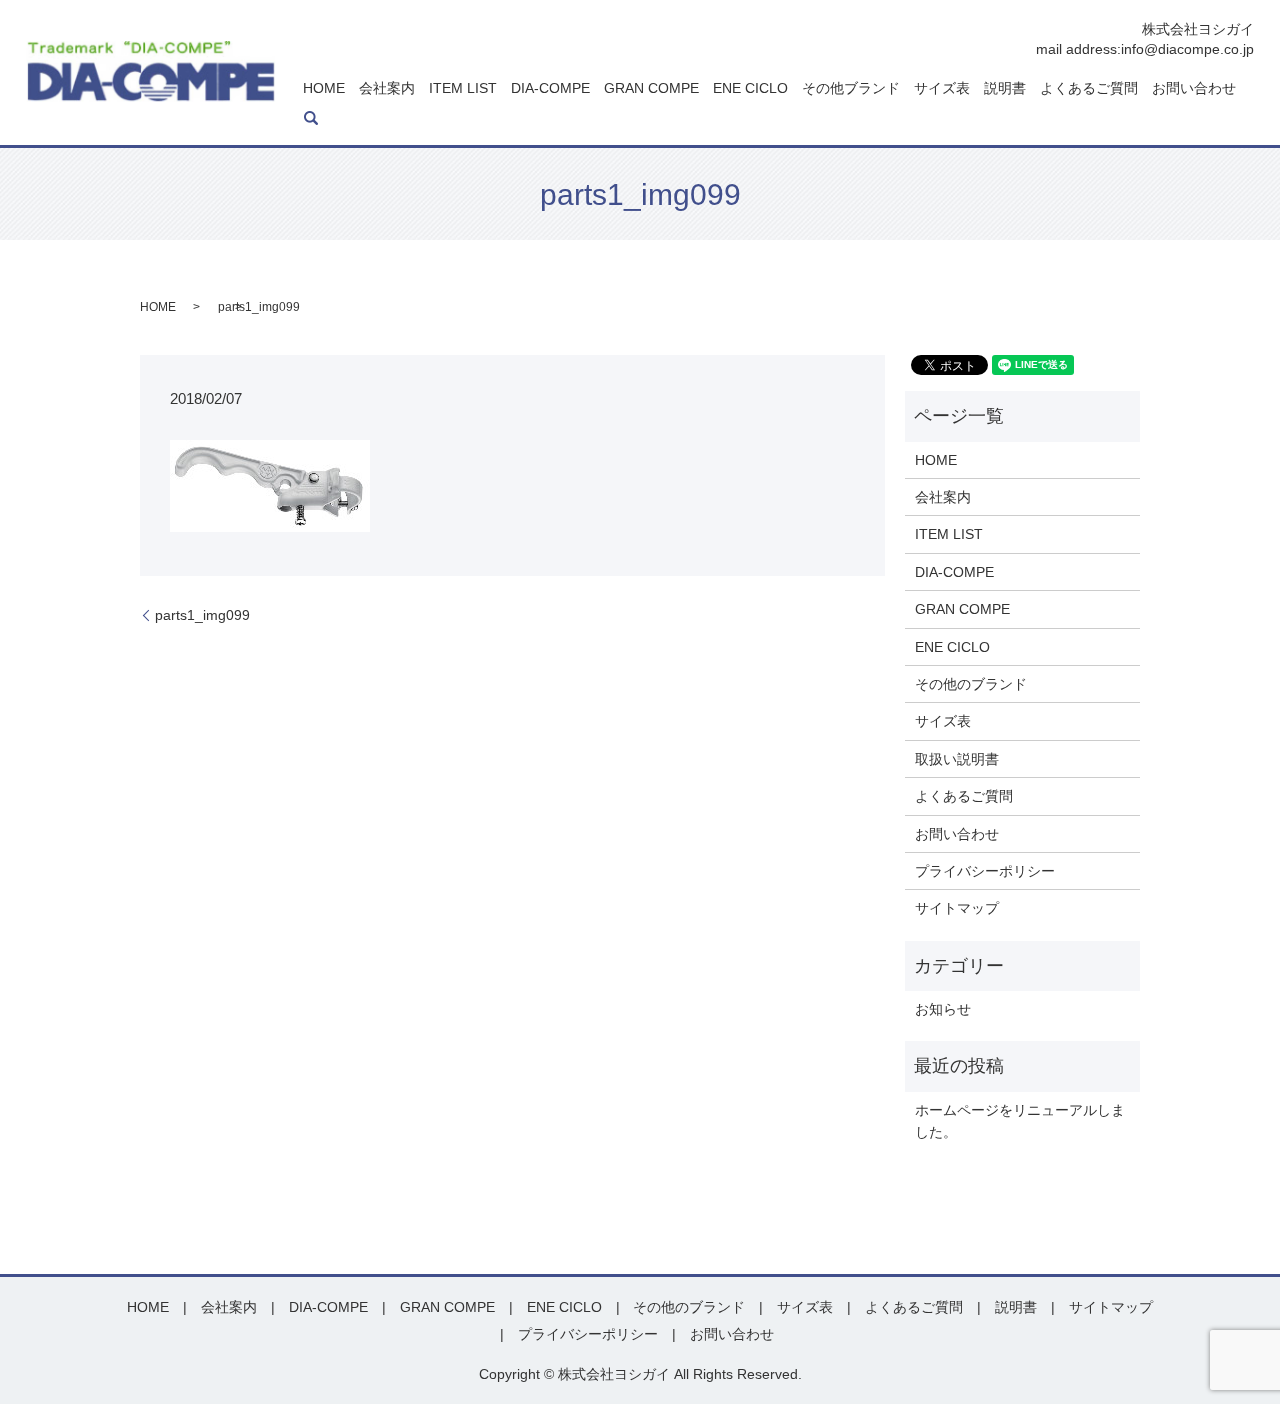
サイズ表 (942, 88)
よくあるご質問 (1089, 88)
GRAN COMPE (651, 88)
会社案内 (387, 88)
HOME (324, 88)
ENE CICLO (750, 88)
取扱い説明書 (957, 759)
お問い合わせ (1194, 88)
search (311, 118)
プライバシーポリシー (985, 871)
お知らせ (943, 1009)
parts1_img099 (202, 615)
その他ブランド (851, 88)
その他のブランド (971, 684)
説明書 (1005, 88)
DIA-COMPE (550, 88)
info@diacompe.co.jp (1187, 49)
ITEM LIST (463, 88)
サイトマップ (957, 908)
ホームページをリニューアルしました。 (1020, 1121)
